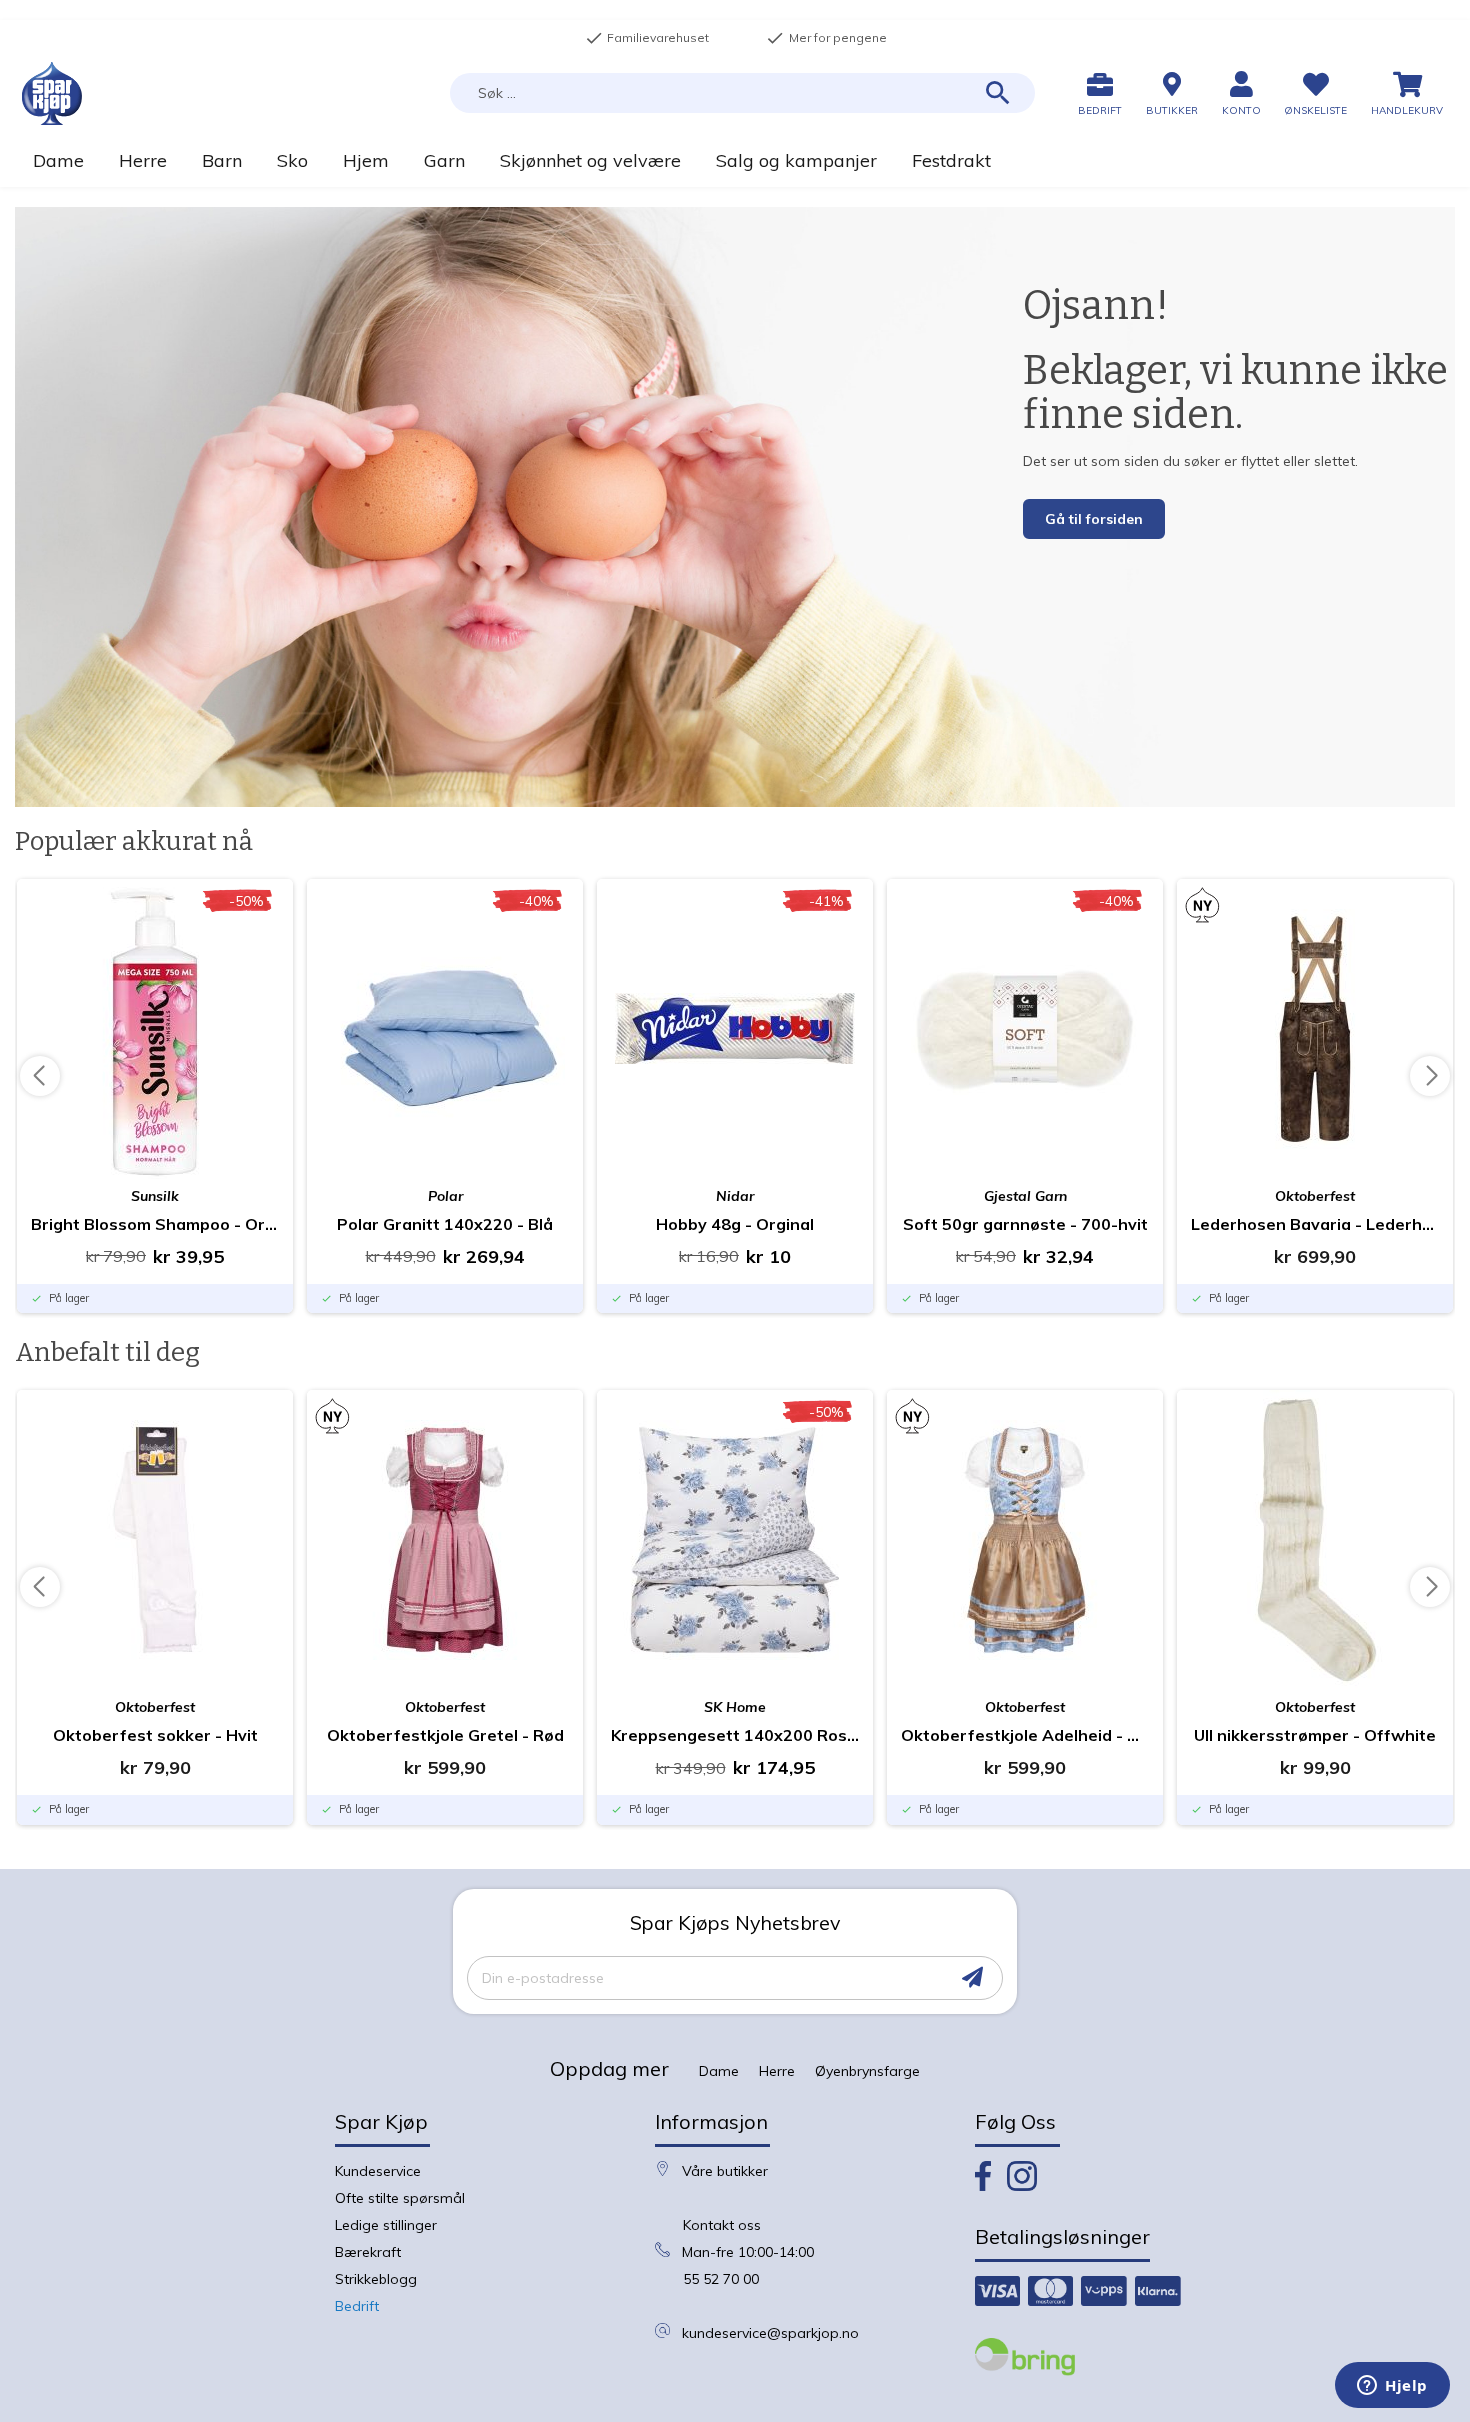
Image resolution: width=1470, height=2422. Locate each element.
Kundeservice (378, 2171)
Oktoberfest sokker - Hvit (155, 1735)
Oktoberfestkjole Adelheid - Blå (1025, 1735)
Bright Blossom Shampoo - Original (155, 1224)
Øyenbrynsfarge (867, 2071)
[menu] (735, 160)
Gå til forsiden (1094, 519)
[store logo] (52, 93)
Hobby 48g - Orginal (735, 1224)
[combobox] (742, 93)
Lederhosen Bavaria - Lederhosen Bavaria (1315, 1224)
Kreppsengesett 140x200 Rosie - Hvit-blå (735, 1735)
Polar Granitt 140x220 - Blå (445, 1224)
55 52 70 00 (721, 2279)
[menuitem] (58, 160)
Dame (719, 2071)
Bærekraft (368, 2252)
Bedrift (357, 2306)
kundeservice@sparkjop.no (770, 2333)
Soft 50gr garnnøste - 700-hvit (1025, 1224)
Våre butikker (725, 2171)
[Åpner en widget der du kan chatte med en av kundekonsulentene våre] (1392, 2387)
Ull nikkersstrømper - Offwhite (1315, 1735)
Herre (777, 2071)
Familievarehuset (647, 38)
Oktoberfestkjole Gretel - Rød (445, 1735)
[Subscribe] (972, 1977)
